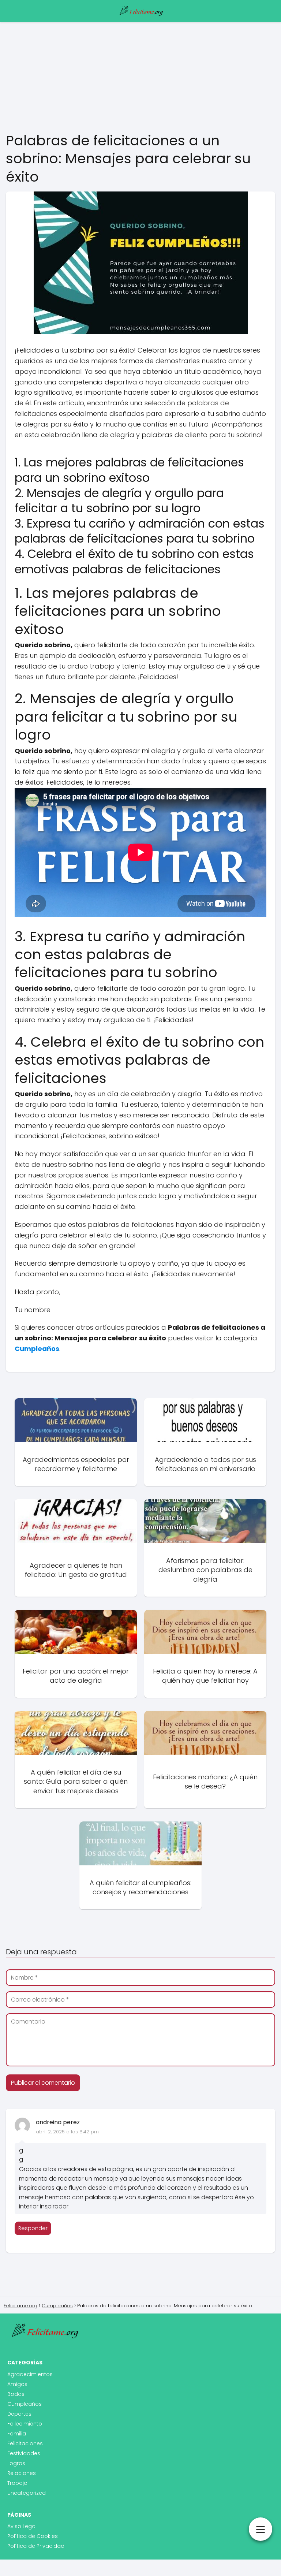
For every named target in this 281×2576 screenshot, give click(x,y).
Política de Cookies (33, 2536)
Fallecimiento (25, 2424)
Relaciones (22, 2473)
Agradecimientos (30, 2374)
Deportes (19, 2414)
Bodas (16, 2394)
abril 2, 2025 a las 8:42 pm (67, 2132)
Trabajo (17, 2483)
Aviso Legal (22, 2526)
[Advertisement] (140, 77)
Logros (16, 2463)
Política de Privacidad (36, 2546)
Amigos (17, 2384)
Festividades (24, 2453)
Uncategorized (27, 2493)
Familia (17, 2434)
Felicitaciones (25, 2443)
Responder (33, 2228)
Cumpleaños (25, 2404)
